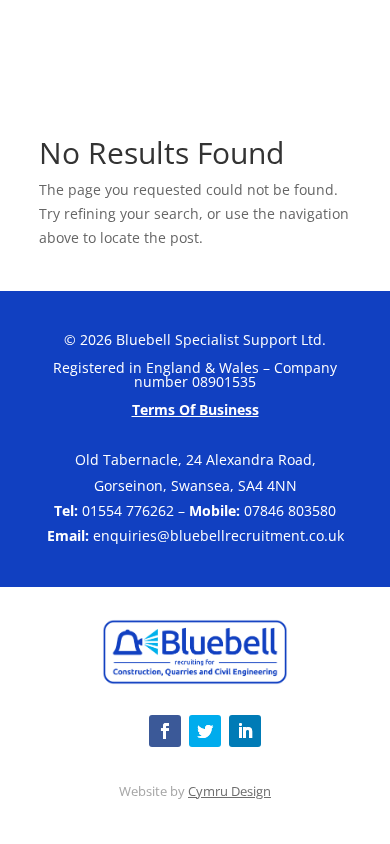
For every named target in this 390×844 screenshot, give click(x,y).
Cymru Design (229, 791)
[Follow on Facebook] (165, 731)
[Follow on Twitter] (205, 731)
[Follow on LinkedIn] (245, 731)
